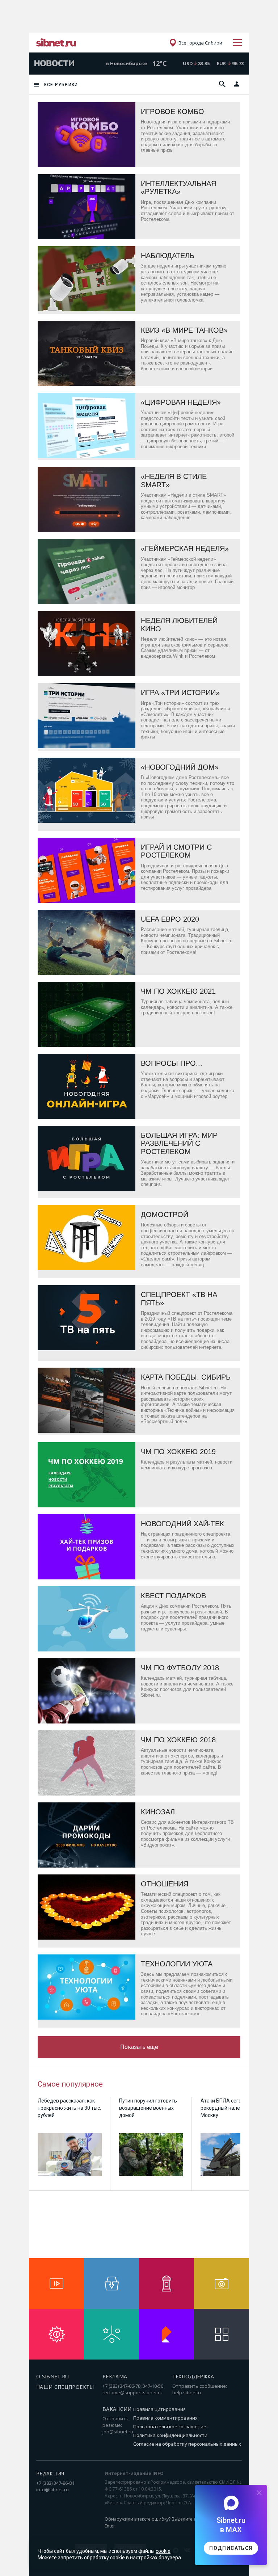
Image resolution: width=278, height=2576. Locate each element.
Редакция (50, 2473)
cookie (163, 2551)
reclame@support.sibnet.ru (132, 2392)
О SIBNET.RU (53, 2376)
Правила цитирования (159, 2409)
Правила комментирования (165, 2418)
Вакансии (117, 2409)
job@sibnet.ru (118, 2432)
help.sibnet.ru (188, 2392)
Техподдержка (193, 2376)
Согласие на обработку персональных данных (187, 2444)
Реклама (115, 2376)
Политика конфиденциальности (170, 2435)
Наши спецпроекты (65, 2387)
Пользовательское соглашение (170, 2426)
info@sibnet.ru (52, 2489)
